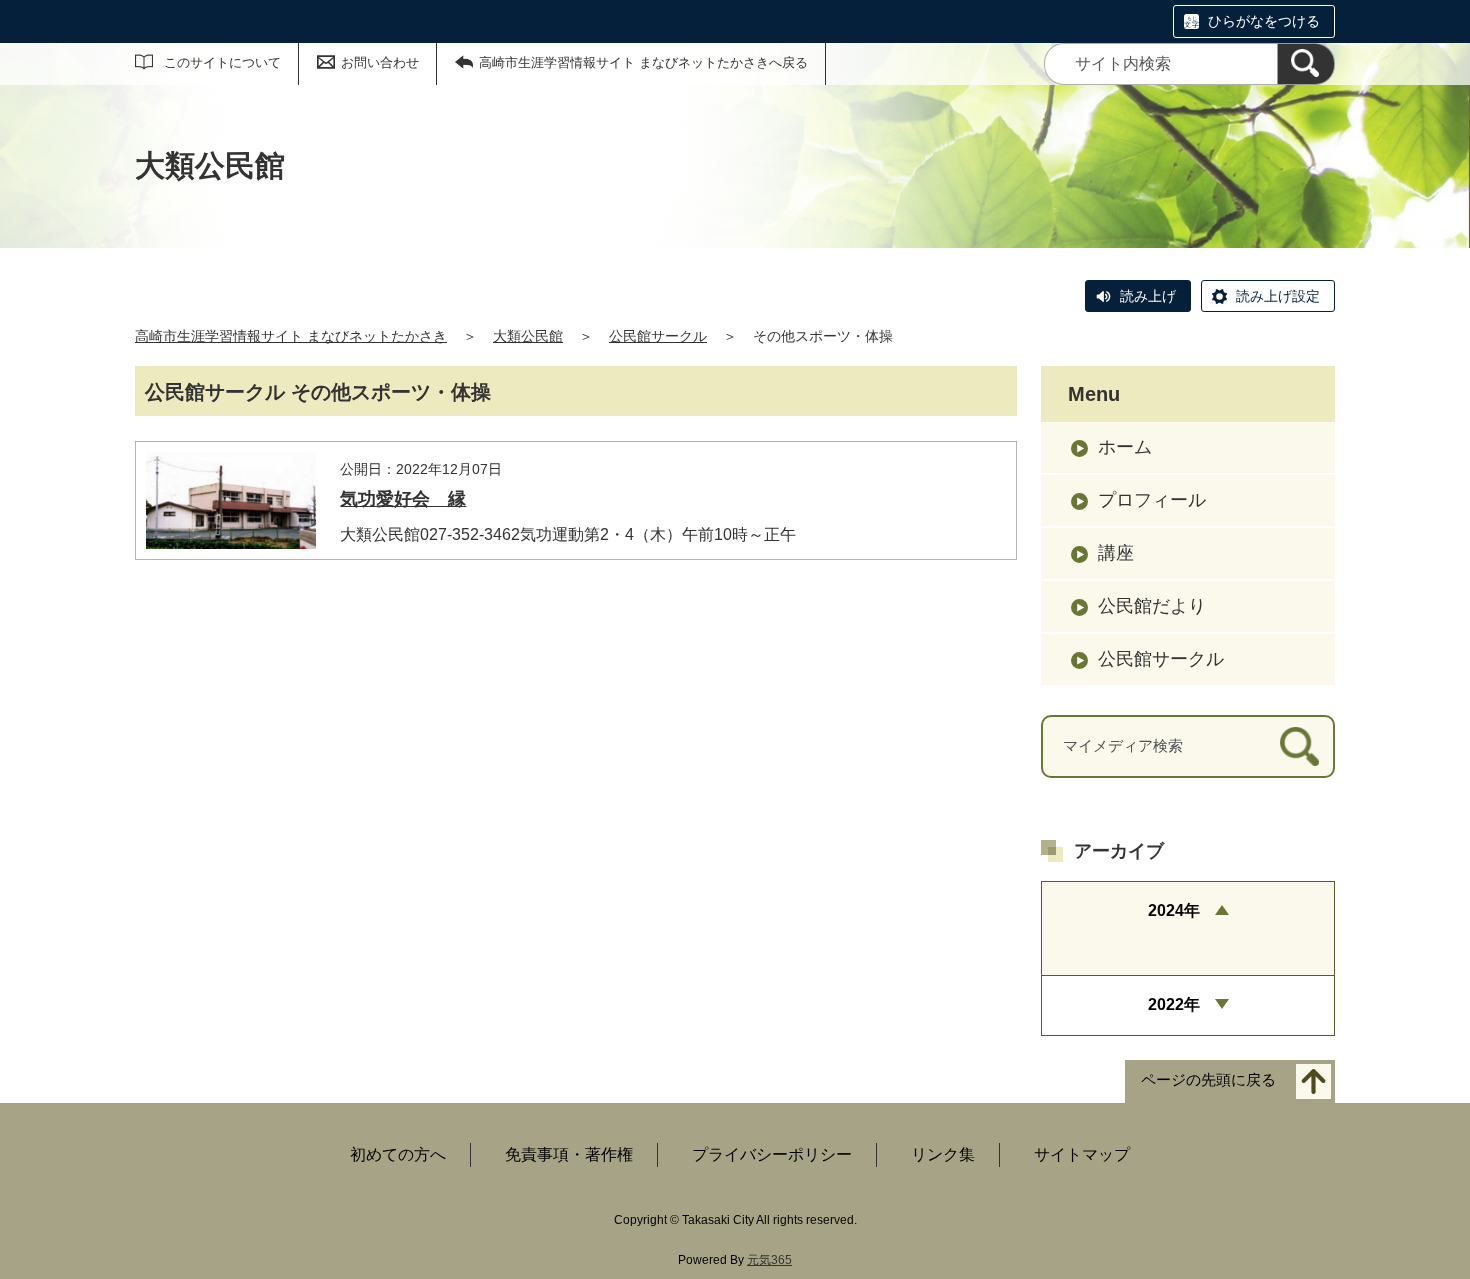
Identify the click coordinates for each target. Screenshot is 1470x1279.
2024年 (1174, 910)
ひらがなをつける (1264, 21)
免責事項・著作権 (569, 1154)
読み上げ (1148, 296)
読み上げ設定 (1278, 296)
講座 (1116, 553)
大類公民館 (528, 336)
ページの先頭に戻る (1208, 1079)
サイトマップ (1082, 1154)
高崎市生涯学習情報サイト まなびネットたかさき (291, 336)
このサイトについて (222, 62)
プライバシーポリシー (772, 1154)
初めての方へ (398, 1154)
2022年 (1174, 1004)
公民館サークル (658, 336)
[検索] (1306, 64)
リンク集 (943, 1154)
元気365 (769, 1260)
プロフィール (1152, 500)
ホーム (1125, 447)
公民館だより (1152, 606)
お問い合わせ (380, 62)
